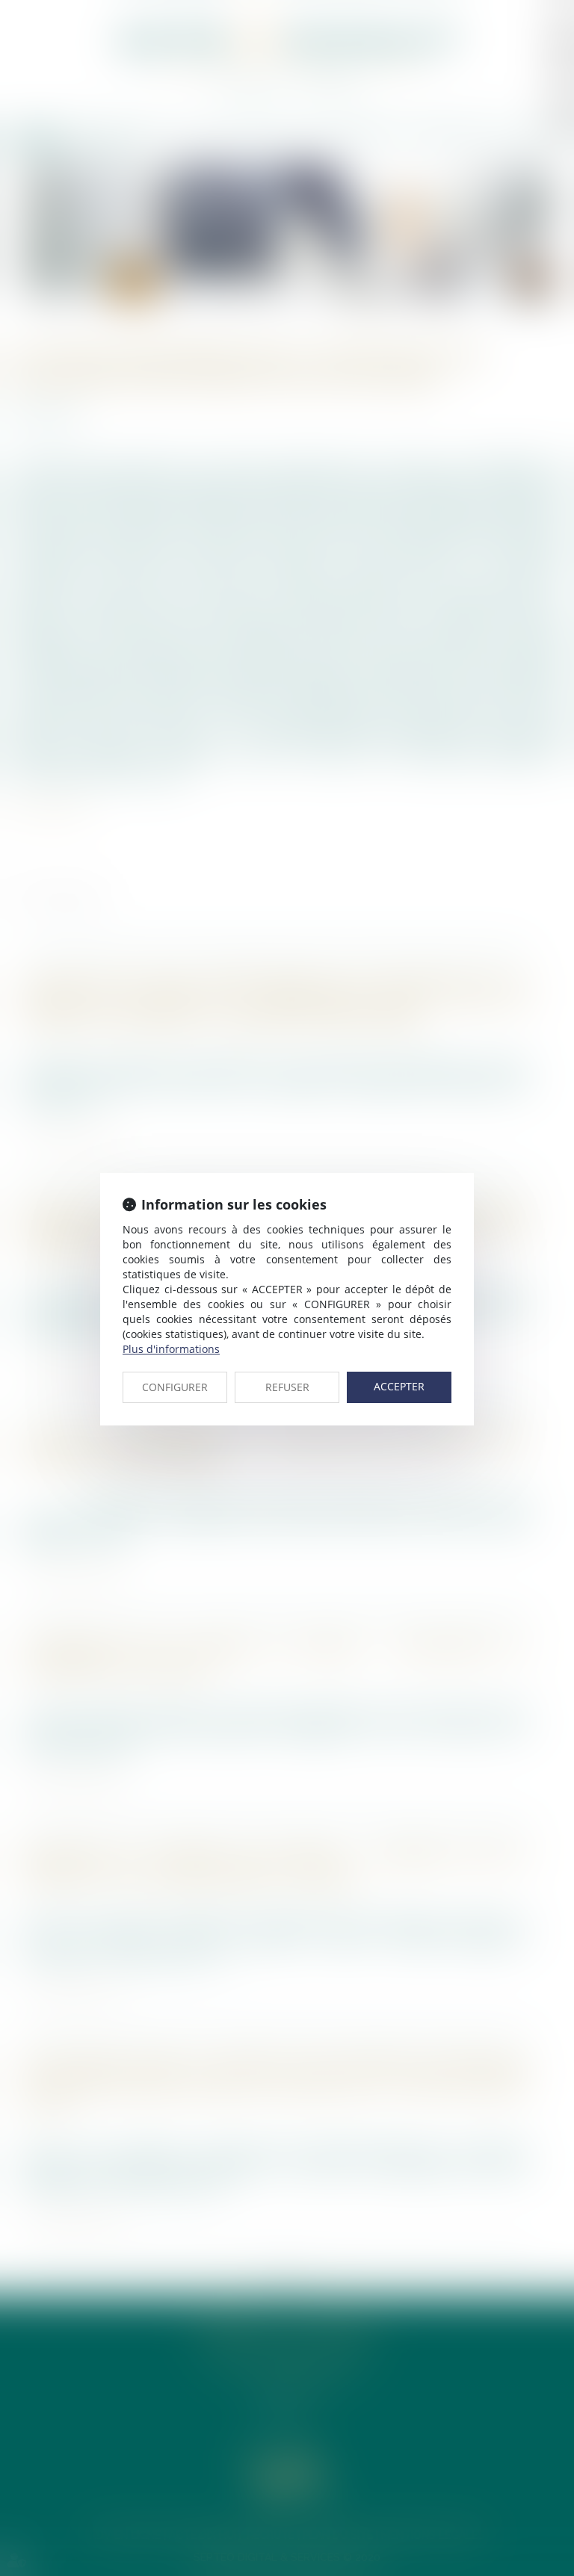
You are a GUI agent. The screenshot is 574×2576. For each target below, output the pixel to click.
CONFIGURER (175, 1387)
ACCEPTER (399, 1386)
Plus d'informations (171, 1349)
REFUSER (287, 1387)
